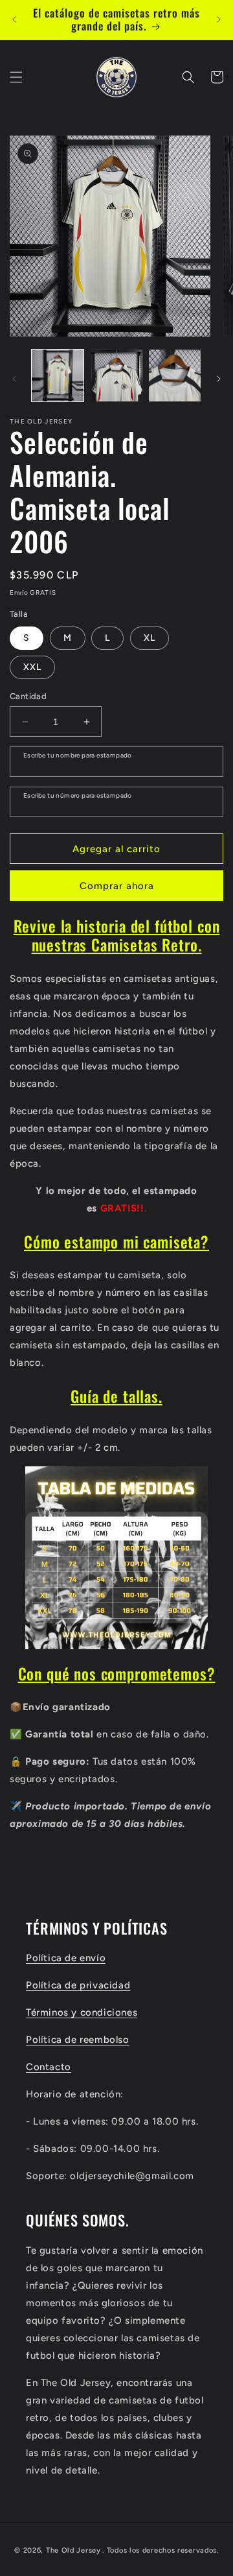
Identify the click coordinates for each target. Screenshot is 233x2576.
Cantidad (28, 696)
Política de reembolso (78, 2040)
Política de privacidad (78, 1985)
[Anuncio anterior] (14, 19)
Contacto (49, 2067)
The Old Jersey (73, 2550)
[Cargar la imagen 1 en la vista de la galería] (58, 376)
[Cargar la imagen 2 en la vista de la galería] (116, 376)
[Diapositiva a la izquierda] (14, 379)
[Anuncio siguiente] (219, 19)
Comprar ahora (117, 886)
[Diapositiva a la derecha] (219, 379)
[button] (16, 77)
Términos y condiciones (82, 2012)
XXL (32, 667)
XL (150, 638)
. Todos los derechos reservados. (160, 2550)
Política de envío (66, 1958)
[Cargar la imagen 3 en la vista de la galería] (175, 376)
